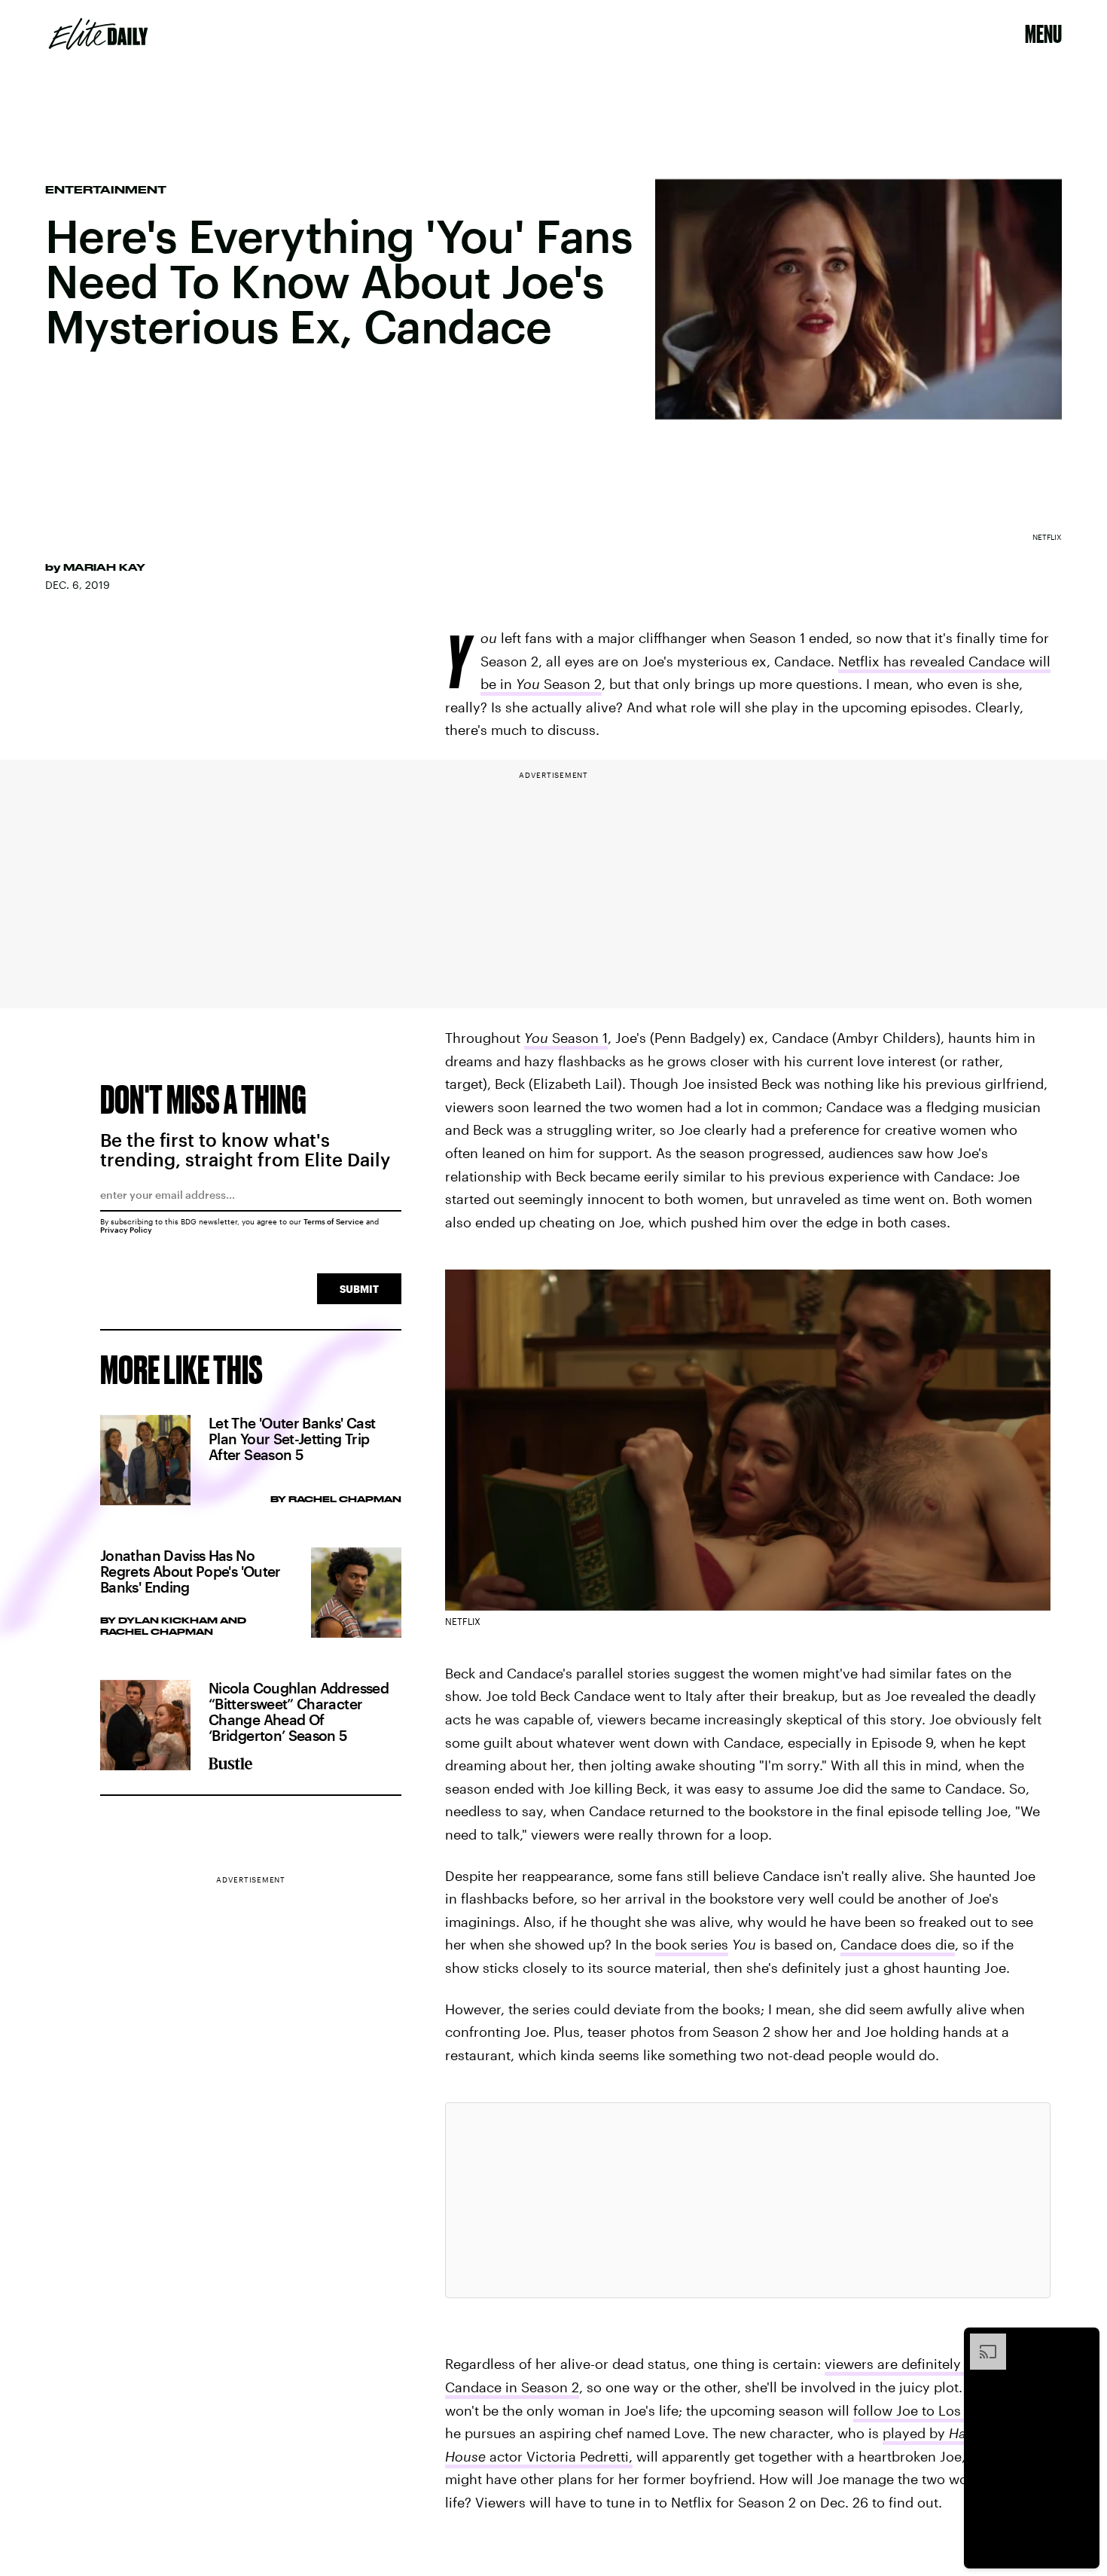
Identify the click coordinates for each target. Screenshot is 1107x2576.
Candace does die (898, 1944)
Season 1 (566, 1038)
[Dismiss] (1083, 2341)
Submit (359, 1289)
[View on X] (748, 2200)
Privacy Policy (126, 1230)
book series (692, 1944)
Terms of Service (334, 1221)
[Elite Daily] (98, 34)
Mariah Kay (104, 567)
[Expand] (980, 2341)
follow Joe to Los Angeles (935, 2410)
